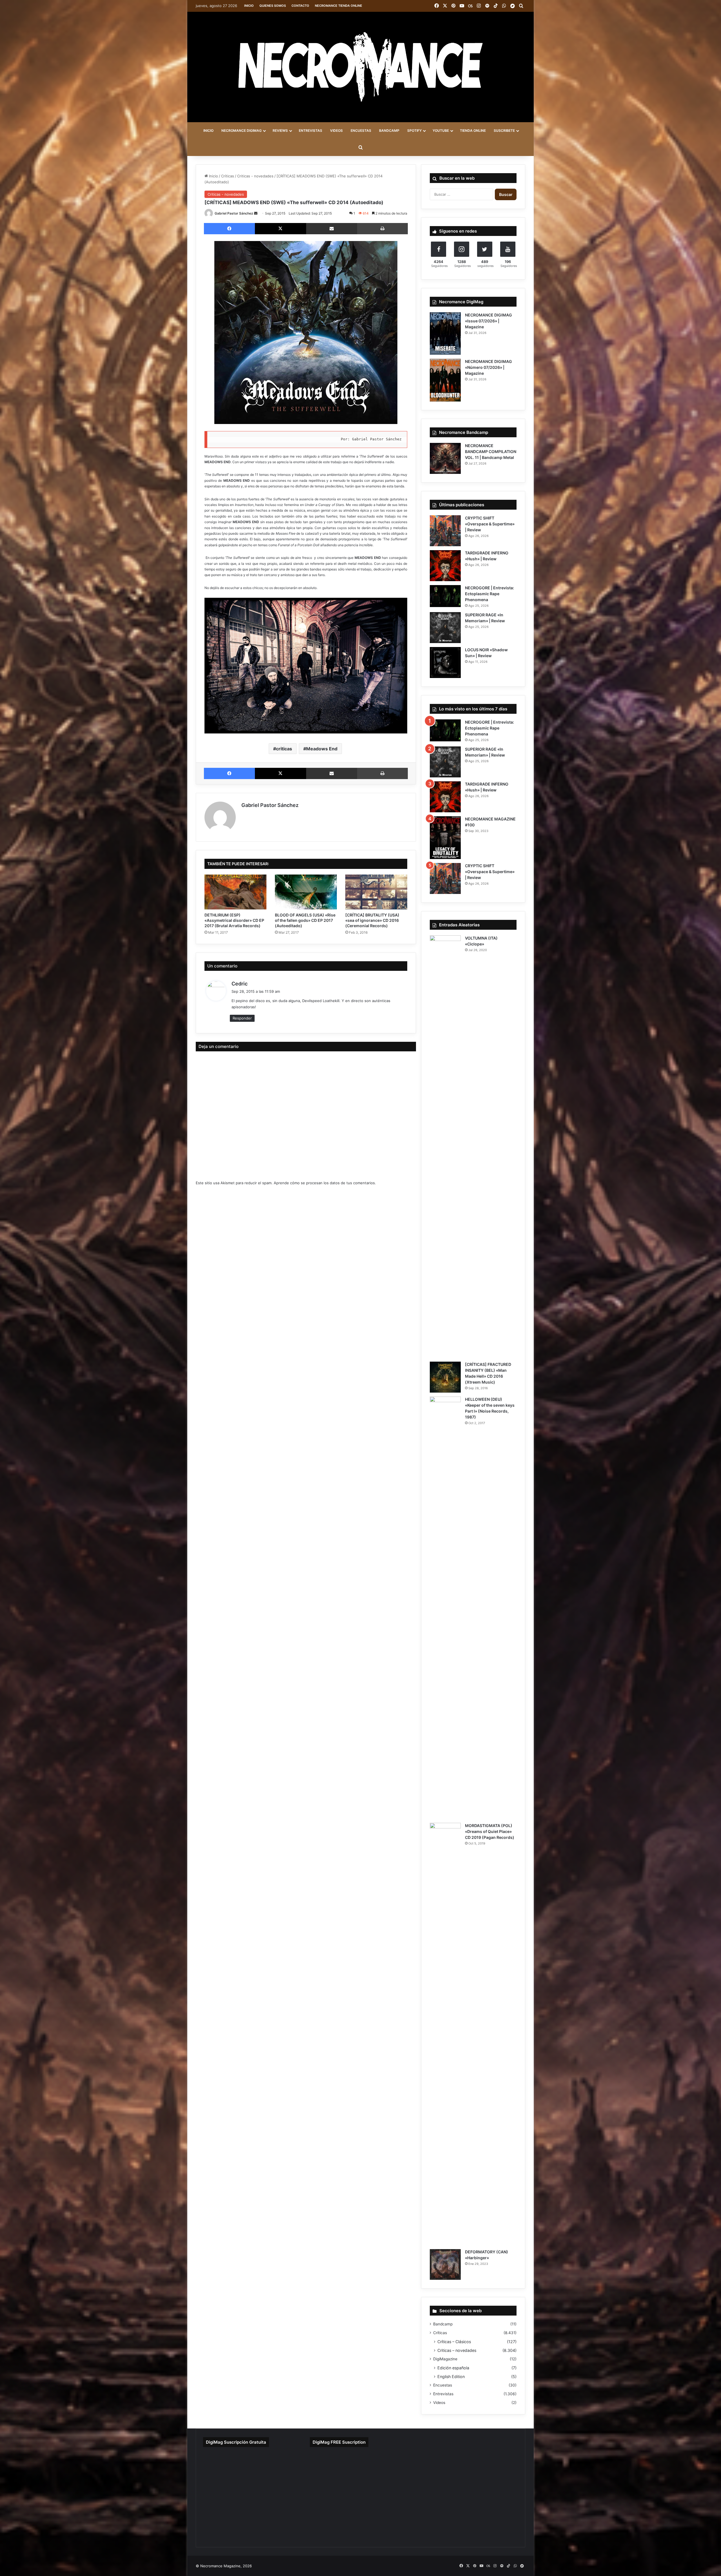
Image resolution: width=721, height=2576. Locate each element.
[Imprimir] (382, 229)
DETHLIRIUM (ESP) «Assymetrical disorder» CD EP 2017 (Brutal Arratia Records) (234, 920)
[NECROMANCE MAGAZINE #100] (445, 838)
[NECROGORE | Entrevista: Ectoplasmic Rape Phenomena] (445, 596)
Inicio (249, 6)
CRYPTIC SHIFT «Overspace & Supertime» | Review (490, 524)
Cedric (240, 984)
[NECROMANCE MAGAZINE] (360, 67)
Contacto (300, 6)
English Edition (451, 2377)
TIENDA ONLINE (473, 131)
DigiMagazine (445, 2359)
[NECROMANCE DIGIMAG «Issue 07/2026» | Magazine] (445, 334)
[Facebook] (229, 229)
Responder (242, 1018)
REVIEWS (280, 131)
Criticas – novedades (457, 2350)
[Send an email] (256, 213)
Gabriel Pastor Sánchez (234, 213)
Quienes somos (273, 6)
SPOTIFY (414, 131)
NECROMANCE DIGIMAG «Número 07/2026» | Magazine (489, 367)
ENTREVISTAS (311, 131)
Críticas (228, 176)
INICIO (208, 131)
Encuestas (443, 2385)
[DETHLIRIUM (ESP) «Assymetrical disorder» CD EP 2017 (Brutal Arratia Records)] (235, 892)
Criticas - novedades (255, 176)
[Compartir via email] (332, 229)
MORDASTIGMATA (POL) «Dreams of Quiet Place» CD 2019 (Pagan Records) (490, 1831)
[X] (280, 229)
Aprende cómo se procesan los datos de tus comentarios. (325, 1183)
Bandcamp (443, 2324)
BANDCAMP (389, 131)
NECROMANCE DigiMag (242, 131)
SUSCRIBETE (504, 131)
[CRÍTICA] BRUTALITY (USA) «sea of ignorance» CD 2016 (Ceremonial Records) (372, 920)
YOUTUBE (441, 131)
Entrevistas (443, 2394)
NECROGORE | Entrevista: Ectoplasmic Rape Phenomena (489, 594)
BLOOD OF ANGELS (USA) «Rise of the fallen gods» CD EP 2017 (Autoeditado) (305, 920)
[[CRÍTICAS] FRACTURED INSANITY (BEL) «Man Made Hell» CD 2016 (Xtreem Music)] (445, 1377)
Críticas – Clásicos (454, 2342)
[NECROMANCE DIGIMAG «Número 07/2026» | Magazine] (445, 380)
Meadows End (322, 749)
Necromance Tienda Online (339, 6)
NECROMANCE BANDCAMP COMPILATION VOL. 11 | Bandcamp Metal (491, 451)
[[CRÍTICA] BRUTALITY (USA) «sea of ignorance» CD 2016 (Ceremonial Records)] (376, 892)
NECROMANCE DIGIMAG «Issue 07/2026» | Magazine (489, 321)
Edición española (453, 2368)
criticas (284, 749)
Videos (439, 2403)
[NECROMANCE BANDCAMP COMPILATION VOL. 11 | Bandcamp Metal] (445, 458)
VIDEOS (336, 131)
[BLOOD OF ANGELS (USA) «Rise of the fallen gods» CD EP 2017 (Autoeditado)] (306, 892)
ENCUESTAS (361, 131)
